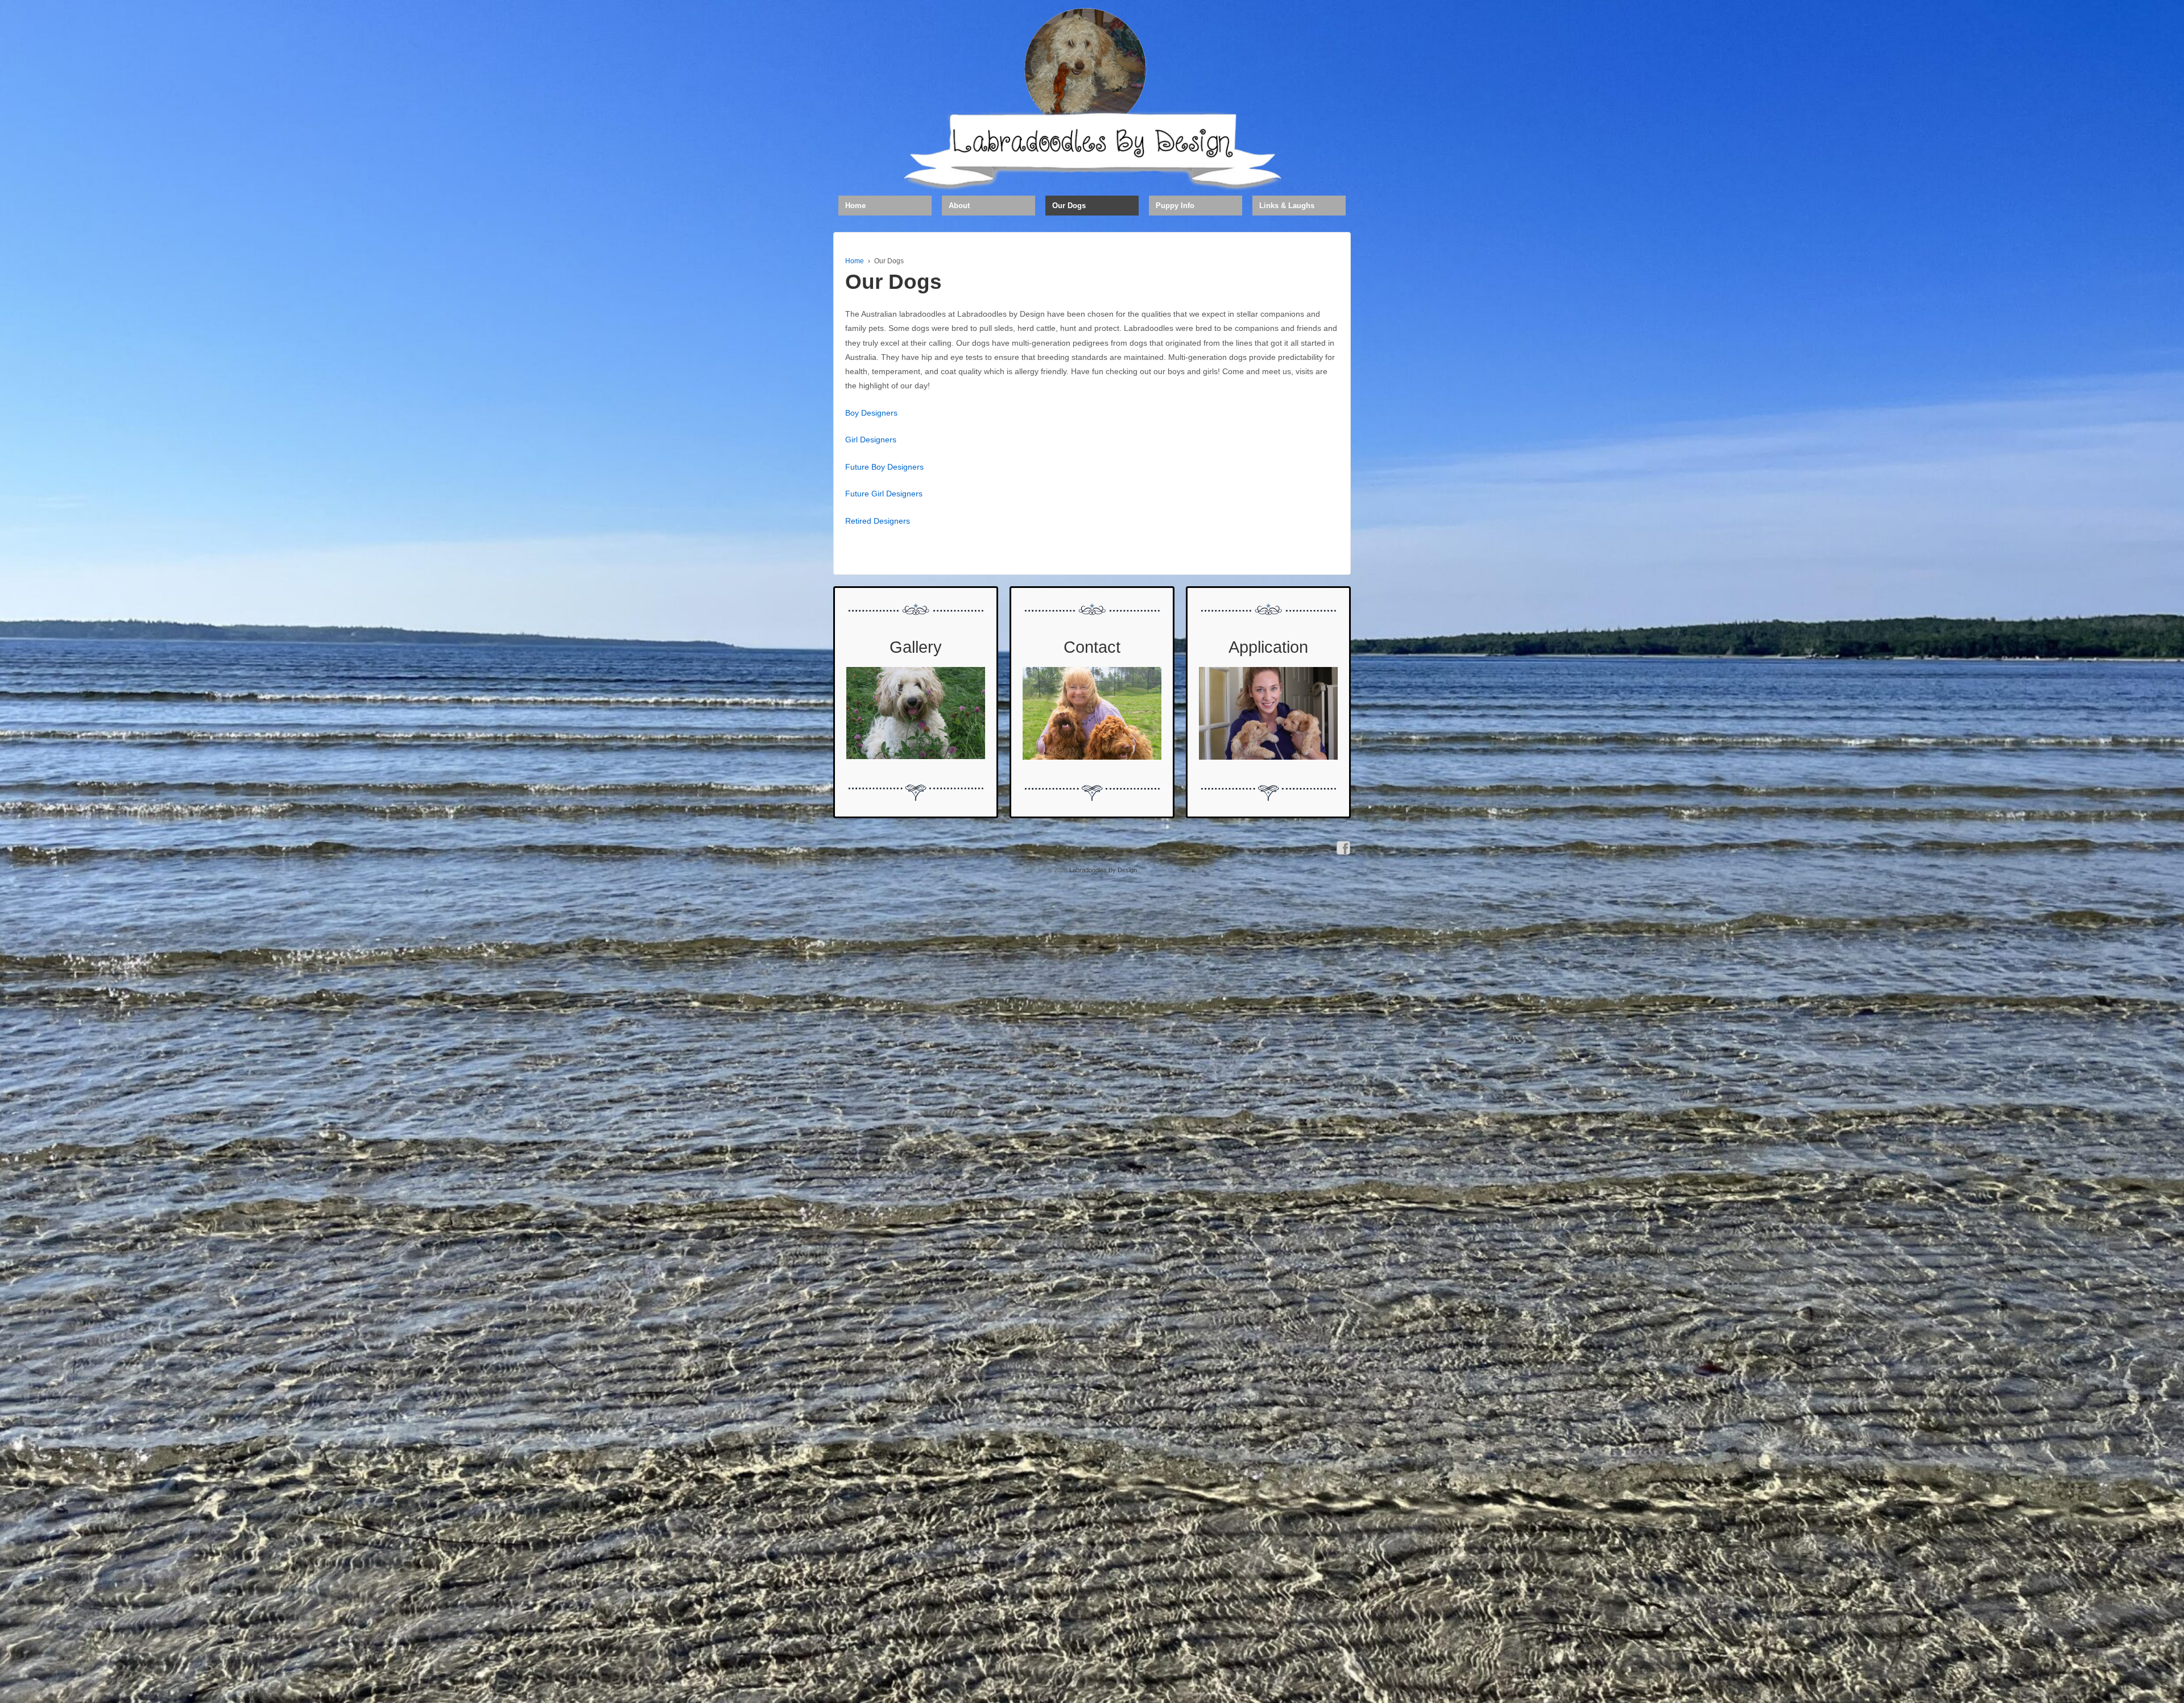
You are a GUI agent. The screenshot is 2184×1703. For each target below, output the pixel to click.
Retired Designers (878, 521)
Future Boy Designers (884, 467)
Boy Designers (871, 413)
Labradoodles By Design (1102, 870)
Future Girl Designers (884, 494)
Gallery (916, 647)
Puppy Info (1175, 206)
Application (1268, 647)
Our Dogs (1069, 206)
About (959, 206)
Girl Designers (871, 440)
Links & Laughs (1287, 206)
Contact (1092, 647)
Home (855, 206)
